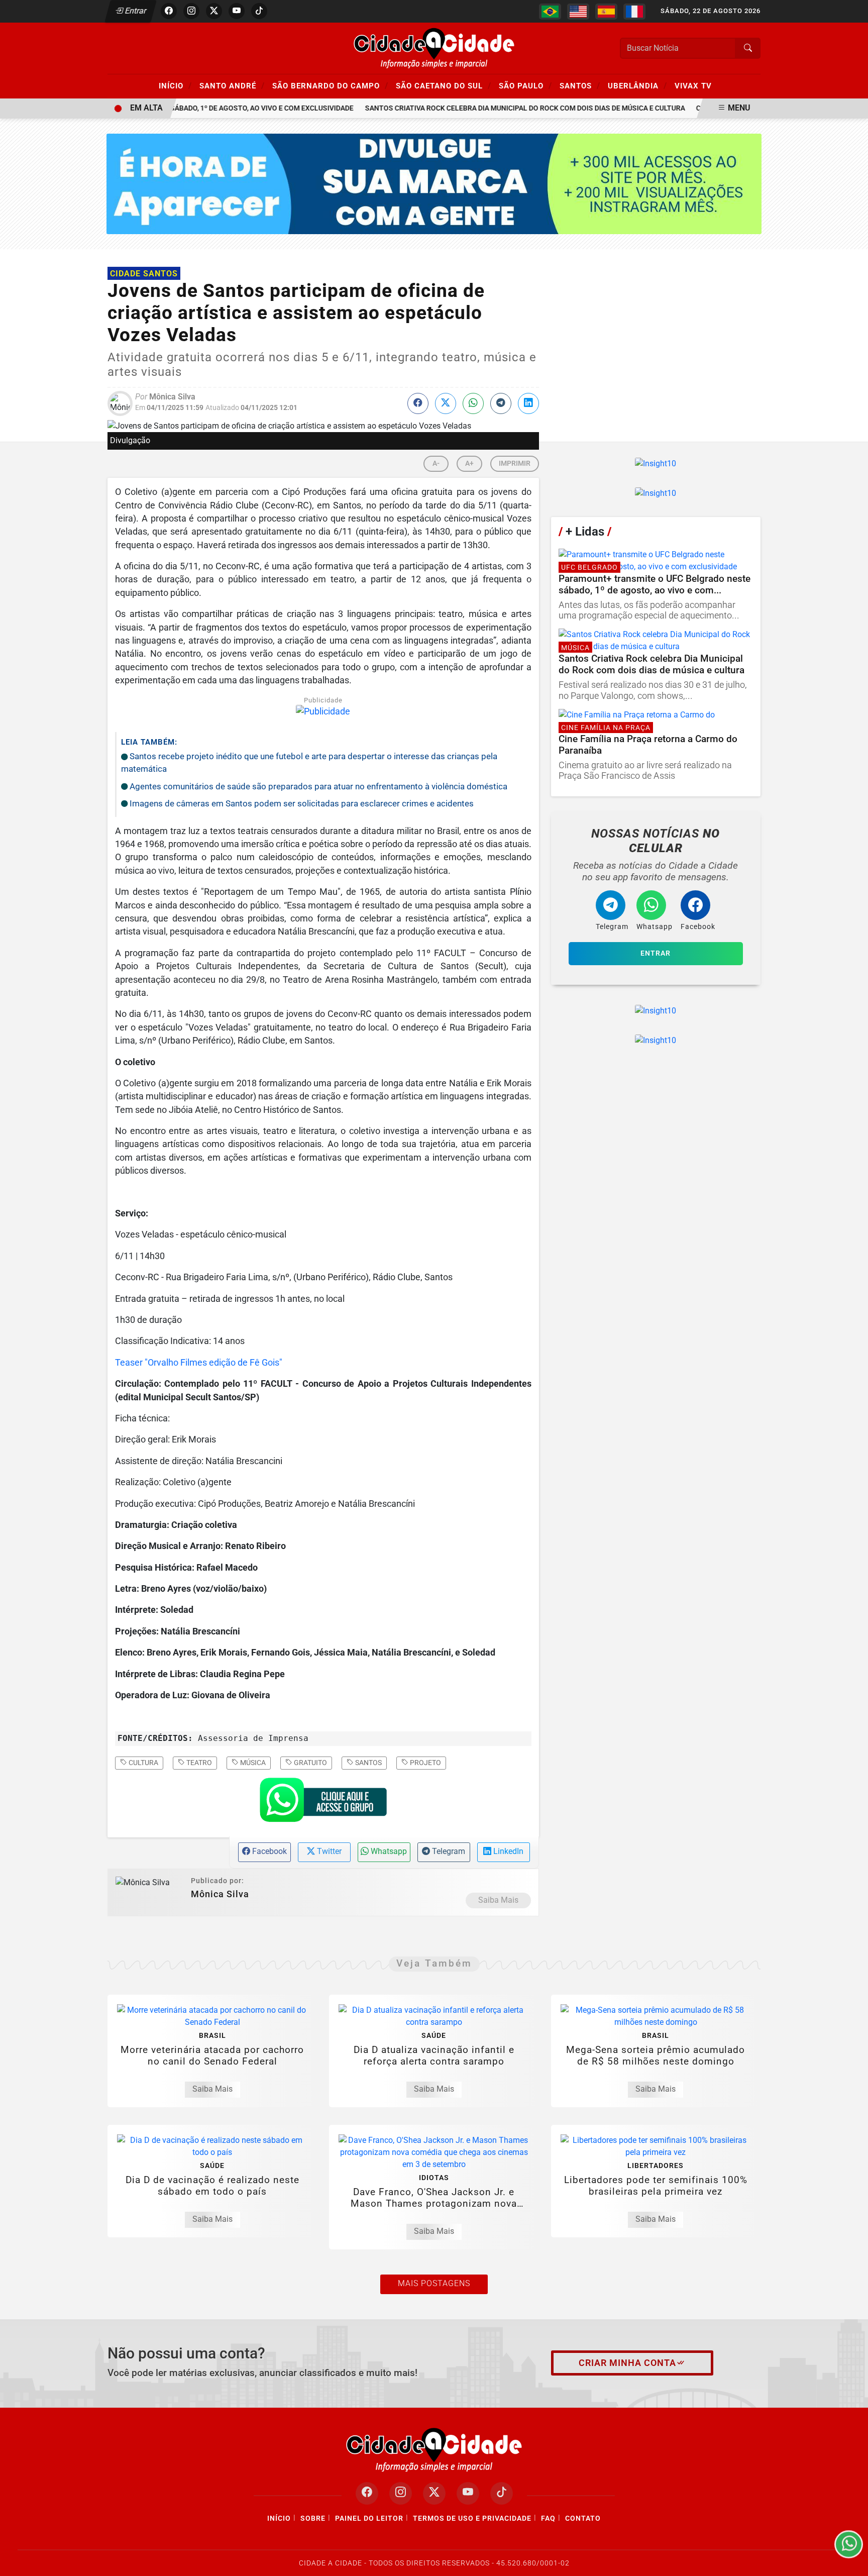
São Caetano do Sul (444, 85)
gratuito (310, 1763)
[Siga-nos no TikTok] (502, 2493)
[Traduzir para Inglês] (578, 12)
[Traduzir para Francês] (634, 12)
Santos (580, 85)
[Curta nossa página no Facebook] (367, 2493)
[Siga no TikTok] (259, 11)
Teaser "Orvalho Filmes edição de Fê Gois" (199, 1363)
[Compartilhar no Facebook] (418, 403)
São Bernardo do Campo (330, 85)
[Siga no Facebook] (169, 11)
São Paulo (525, 85)
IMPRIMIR (515, 463)
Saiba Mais (498, 1900)
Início (175, 85)
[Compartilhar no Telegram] (501, 403)
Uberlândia (637, 85)
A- (436, 463)
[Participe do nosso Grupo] (323, 1803)
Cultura (143, 1763)
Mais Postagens (434, 2283)
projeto (425, 1763)
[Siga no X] (214, 11)
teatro (198, 1763)
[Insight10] (656, 463)
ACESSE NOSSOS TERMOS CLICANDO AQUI (208, 2564)
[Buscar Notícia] (748, 48)
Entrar (135, 11)
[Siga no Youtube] (237, 11)
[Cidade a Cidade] (434, 47)
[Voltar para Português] (550, 12)
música (252, 1763)
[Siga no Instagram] (191, 11)
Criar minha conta (627, 2363)
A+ (469, 463)
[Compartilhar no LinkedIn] (528, 403)
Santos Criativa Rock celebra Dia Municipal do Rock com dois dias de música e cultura (504, 108)
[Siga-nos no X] (434, 2493)
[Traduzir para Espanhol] (606, 12)
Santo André (232, 85)
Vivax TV (693, 86)
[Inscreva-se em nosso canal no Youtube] (468, 2493)
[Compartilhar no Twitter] (446, 403)
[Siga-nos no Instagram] (401, 2493)
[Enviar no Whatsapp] (473, 403)
